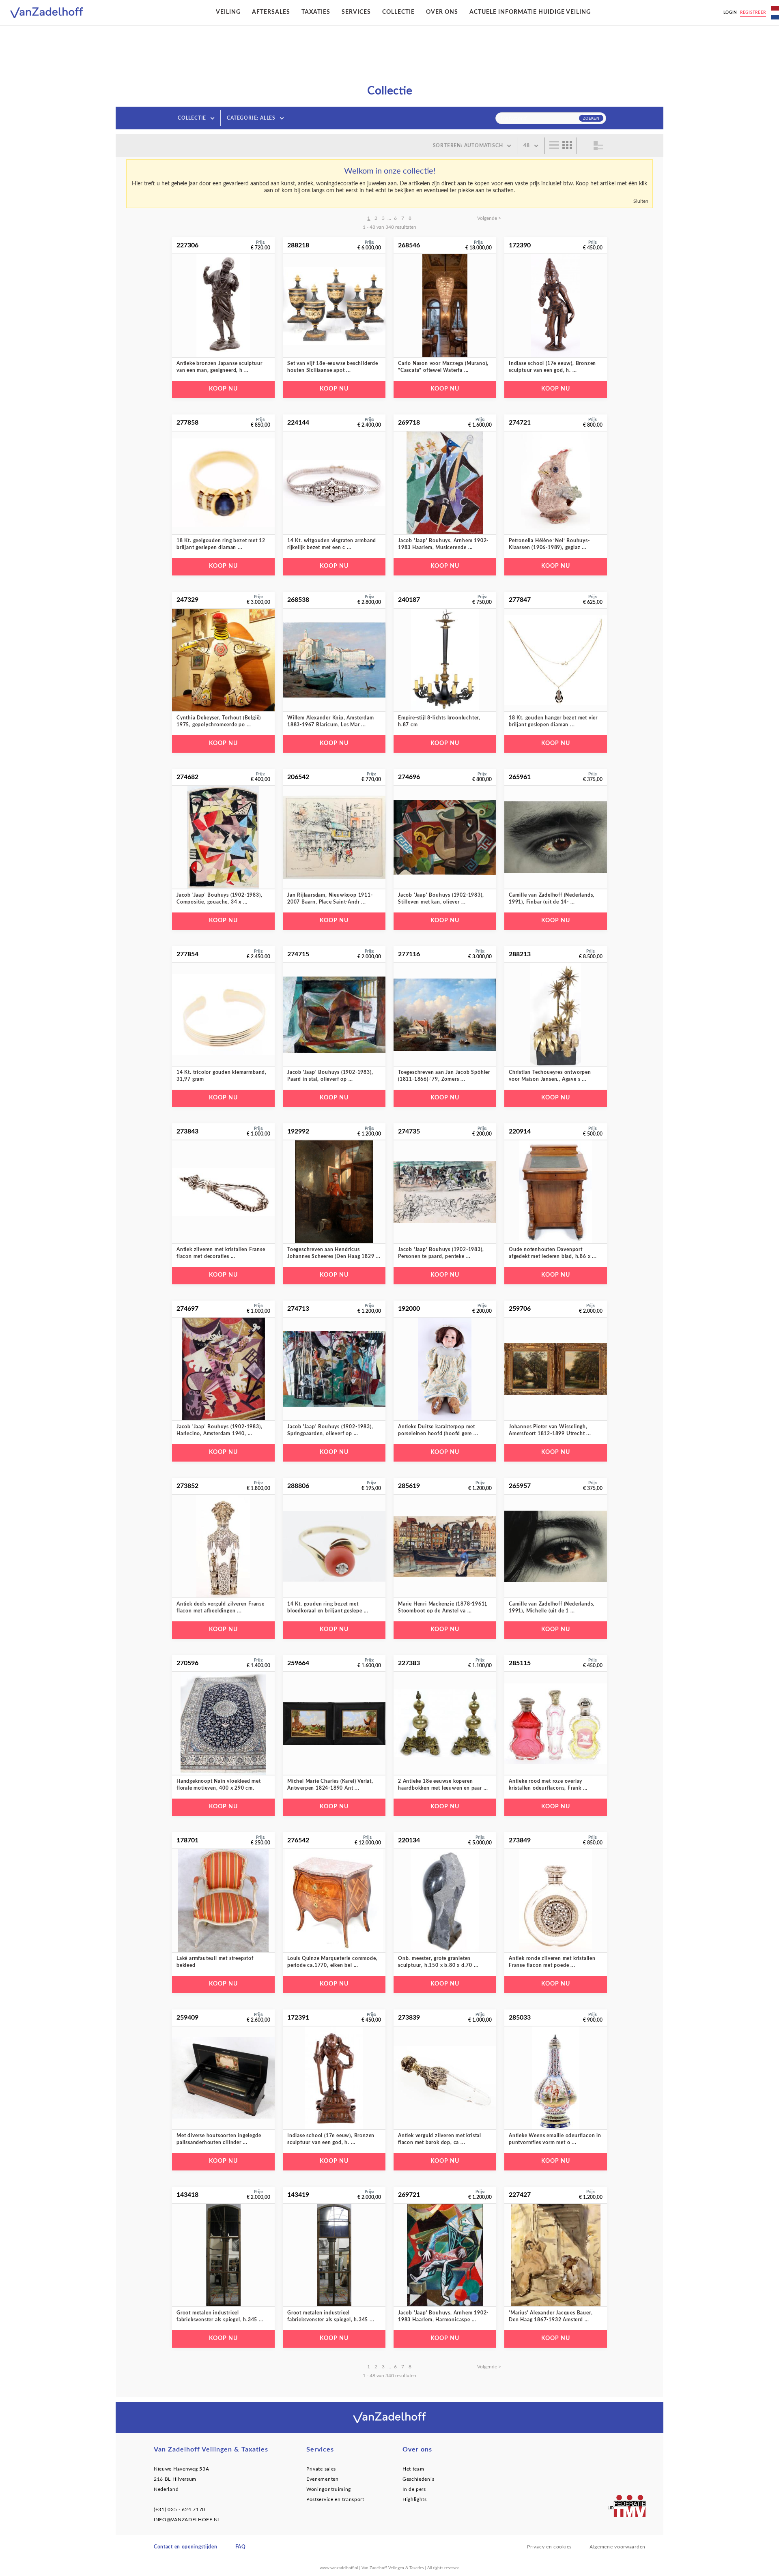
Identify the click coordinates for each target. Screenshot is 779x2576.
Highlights (415, 2499)
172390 (520, 245)
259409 (187, 2018)
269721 (409, 2195)
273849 (520, 1840)
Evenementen (323, 2479)
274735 (409, 1131)
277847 (520, 600)
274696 (409, 777)
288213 (520, 954)
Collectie (398, 12)
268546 (409, 245)
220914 (520, 1131)
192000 (409, 1309)
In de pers (414, 2489)
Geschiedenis (418, 2479)
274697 (187, 1309)
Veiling (228, 12)
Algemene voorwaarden (618, 2547)
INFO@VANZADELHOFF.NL (187, 2520)
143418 (187, 2195)
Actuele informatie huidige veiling (530, 12)
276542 (298, 1840)
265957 (520, 1486)
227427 (520, 2195)
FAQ (241, 2547)
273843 (187, 1131)
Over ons (442, 12)
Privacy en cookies (549, 2547)
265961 (520, 777)
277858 (187, 423)
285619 (409, 1486)
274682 (187, 777)
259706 (520, 1309)
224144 (298, 423)
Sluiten (641, 201)
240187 (409, 600)
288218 (298, 245)
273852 (187, 1486)
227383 (409, 1663)
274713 (298, 1309)
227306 (187, 245)
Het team (413, 2469)
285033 (520, 2018)
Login (731, 13)
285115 (520, 1663)
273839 (409, 2018)
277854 (187, 954)
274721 (520, 423)
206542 (298, 777)
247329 (187, 600)
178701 (187, 1840)
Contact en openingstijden (186, 2547)
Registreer (753, 13)
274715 (298, 954)
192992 (298, 1131)
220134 (409, 1840)
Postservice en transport (335, 2499)
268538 (298, 600)
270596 (187, 1663)
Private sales (321, 2469)
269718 (409, 423)
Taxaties (316, 12)
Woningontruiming (329, 2489)
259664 (298, 1663)
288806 (298, 1486)
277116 (409, 954)
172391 (298, 2018)
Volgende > (489, 218)
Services (356, 12)
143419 (298, 2195)
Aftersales (271, 12)
